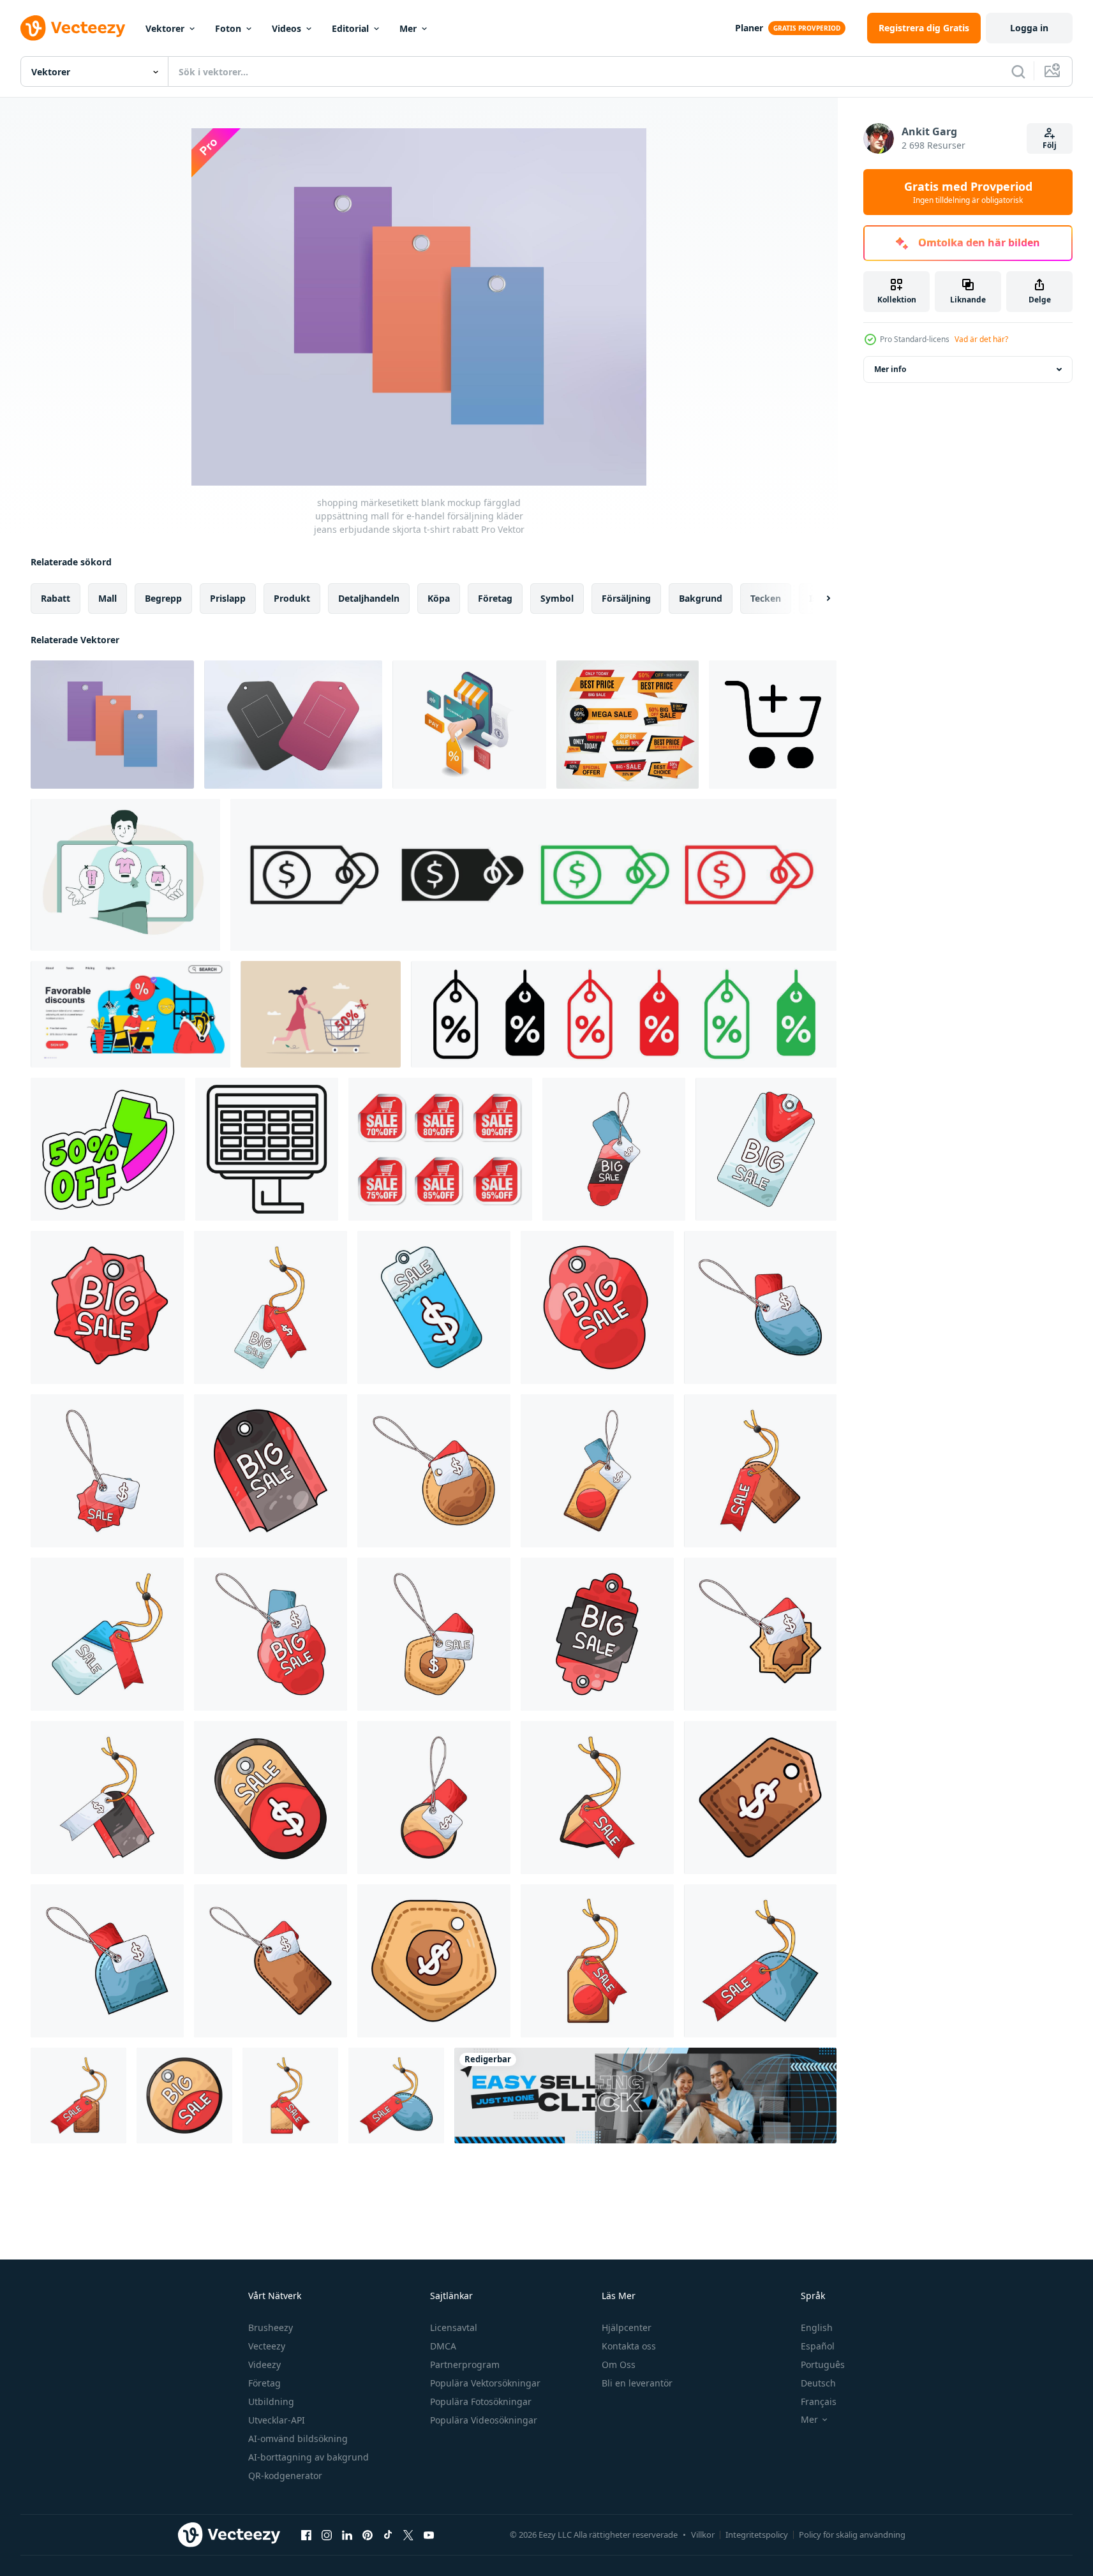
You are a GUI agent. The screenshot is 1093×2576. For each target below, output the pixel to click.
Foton (228, 28)
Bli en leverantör (637, 2383)
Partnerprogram (465, 2364)
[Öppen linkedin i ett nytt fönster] (347, 2535)
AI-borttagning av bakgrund (309, 2457)
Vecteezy (267, 2346)
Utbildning (271, 2401)
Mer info (890, 369)
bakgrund (701, 598)
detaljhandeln (369, 598)
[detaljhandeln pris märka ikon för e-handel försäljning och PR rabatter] (533, 875)
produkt (292, 598)
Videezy (264, 2364)
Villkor (703, 2535)
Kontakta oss (629, 2346)
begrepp (163, 598)
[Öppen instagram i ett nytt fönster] (327, 2535)
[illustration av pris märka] (614, 1149)
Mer (408, 28)
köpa (439, 598)
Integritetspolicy (757, 2535)
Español (818, 2346)
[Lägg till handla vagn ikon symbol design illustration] (773, 725)
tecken (766, 598)
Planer (749, 28)
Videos (286, 28)
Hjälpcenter (627, 2327)
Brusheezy (271, 2327)
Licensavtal (454, 2327)
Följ (1050, 145)
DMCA (443, 2346)
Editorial (350, 28)
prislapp (228, 598)
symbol (557, 598)
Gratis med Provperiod (968, 192)
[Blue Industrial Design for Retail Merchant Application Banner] (645, 2096)
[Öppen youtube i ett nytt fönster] (429, 2535)
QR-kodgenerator (285, 2475)
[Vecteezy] (73, 28)
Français (819, 2401)
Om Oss (619, 2364)
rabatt (56, 598)
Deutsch (818, 2383)
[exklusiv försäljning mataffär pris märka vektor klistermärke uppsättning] (628, 725)
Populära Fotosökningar (481, 2401)
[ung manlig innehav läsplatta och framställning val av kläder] (125, 875)
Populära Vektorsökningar (485, 2383)
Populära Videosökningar (484, 2420)
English (817, 2327)
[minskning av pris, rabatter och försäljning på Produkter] (108, 1149)
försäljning (626, 598)
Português (823, 2364)
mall (108, 598)
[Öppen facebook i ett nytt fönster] (306, 2535)
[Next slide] (817, 599)
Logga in (1029, 28)
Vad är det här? (981, 339)
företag (495, 598)
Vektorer (165, 28)
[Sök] (1018, 71)
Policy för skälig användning (852, 2535)
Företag (264, 2383)
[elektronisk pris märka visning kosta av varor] (267, 1149)
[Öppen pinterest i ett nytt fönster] (368, 2535)
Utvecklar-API (277, 2420)
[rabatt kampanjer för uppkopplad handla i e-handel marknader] (469, 725)
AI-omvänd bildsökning (298, 2438)
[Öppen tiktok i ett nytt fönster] (388, 2535)
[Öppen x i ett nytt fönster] (408, 2535)
